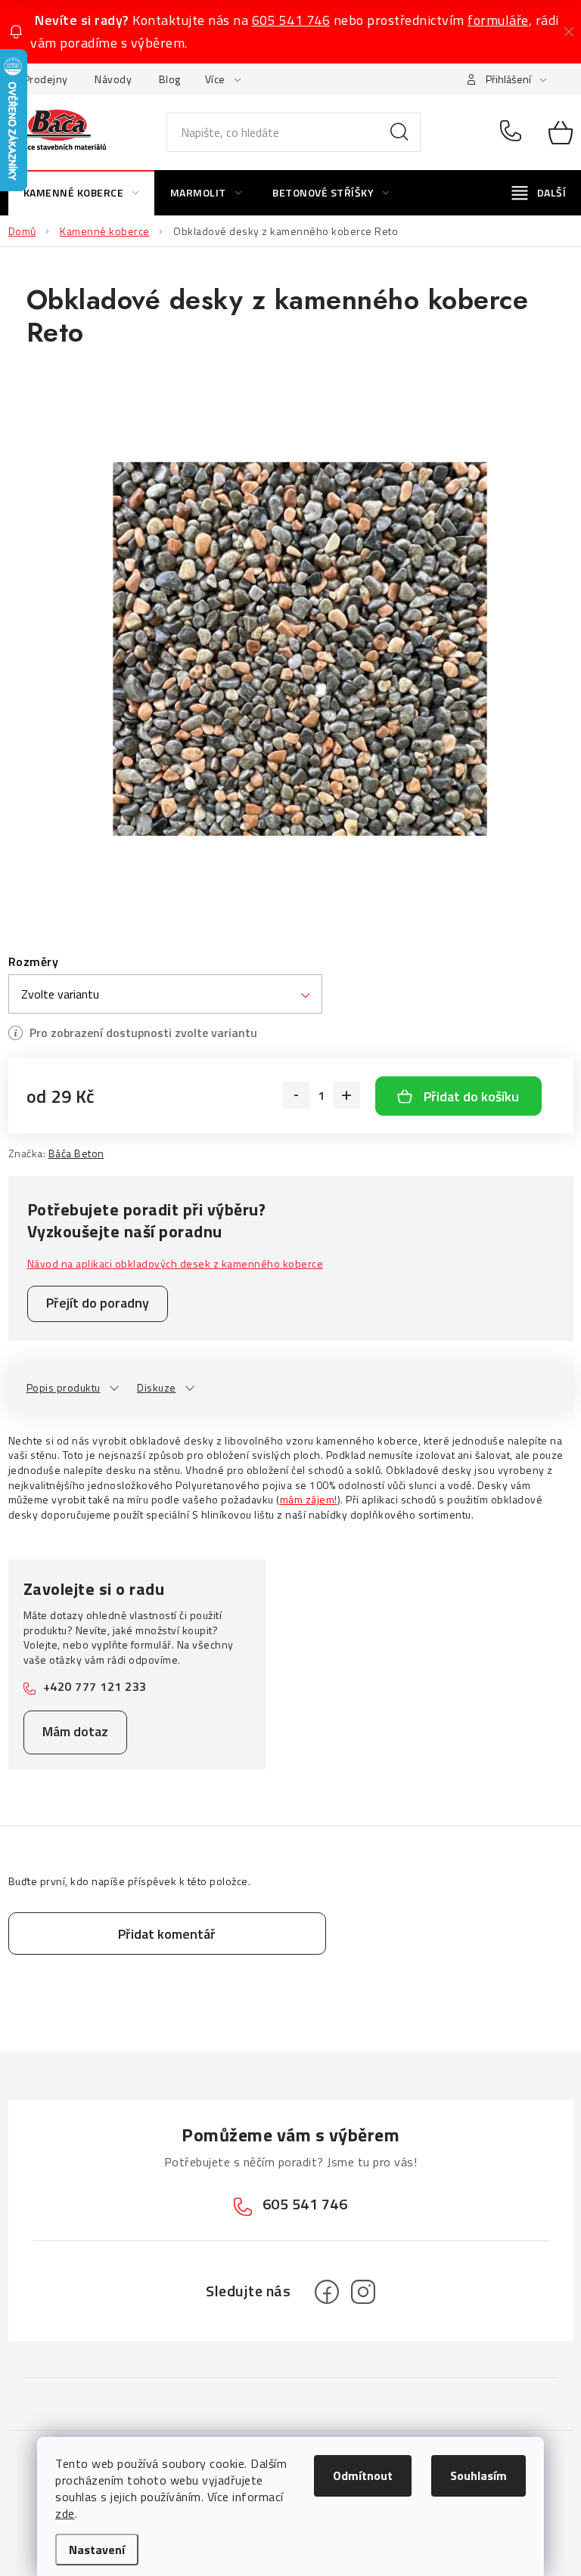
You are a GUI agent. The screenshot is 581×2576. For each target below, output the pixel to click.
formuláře (498, 20)
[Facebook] (327, 2292)
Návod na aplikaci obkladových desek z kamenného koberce (176, 1263)
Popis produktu (64, 1387)
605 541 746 (291, 20)
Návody (113, 79)
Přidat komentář (167, 1934)
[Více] (539, 193)
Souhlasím (478, 2475)
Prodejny (46, 79)
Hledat (399, 132)
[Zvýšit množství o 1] (346, 1095)
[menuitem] (81, 193)
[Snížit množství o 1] (297, 1095)
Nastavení (97, 2550)
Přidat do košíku (471, 1096)
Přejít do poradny (98, 1303)
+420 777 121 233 (95, 1686)
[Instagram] (363, 2292)
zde (65, 2513)
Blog (170, 79)
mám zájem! (309, 1499)
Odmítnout (363, 2475)
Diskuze (157, 1387)
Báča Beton (76, 1153)
